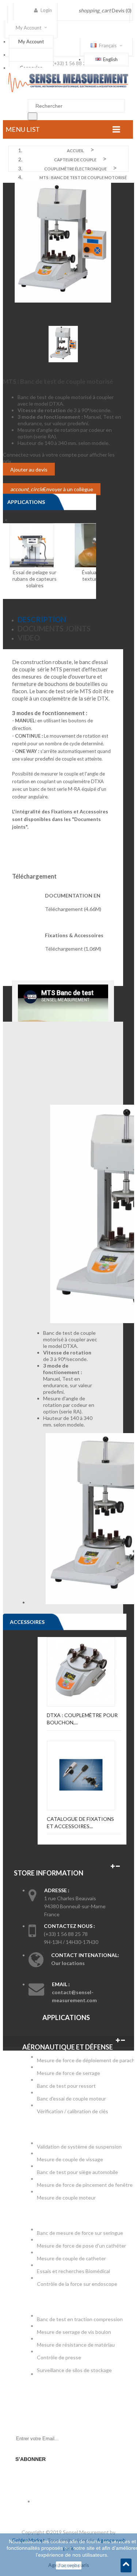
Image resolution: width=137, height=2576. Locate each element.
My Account (31, 42)
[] (33, 116)
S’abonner (31, 2459)
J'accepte (69, 2565)
